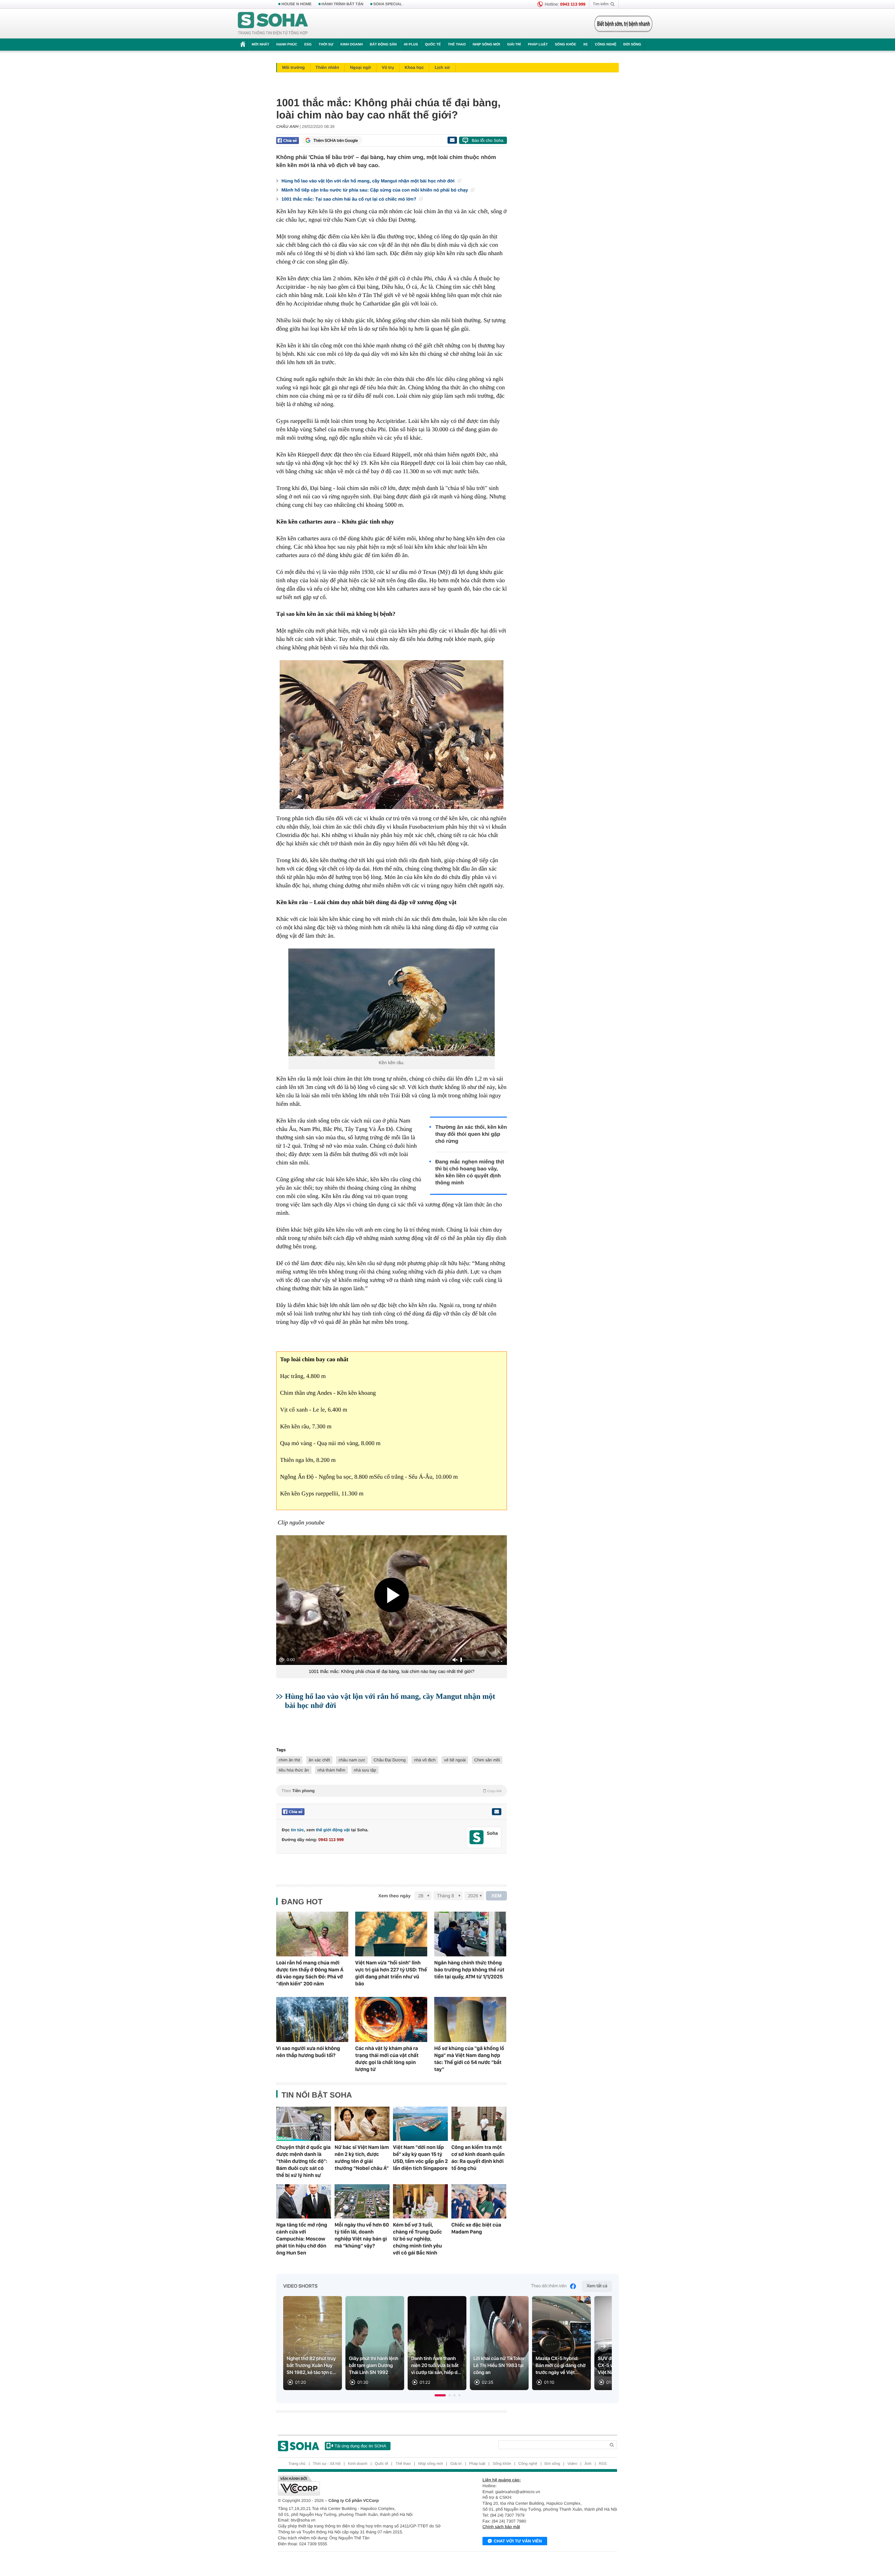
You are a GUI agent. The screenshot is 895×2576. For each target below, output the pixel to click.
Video (572, 2464)
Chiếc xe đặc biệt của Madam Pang (476, 2228)
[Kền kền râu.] (392, 1002)
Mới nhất (260, 45)
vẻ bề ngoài (455, 1760)
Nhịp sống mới (486, 45)
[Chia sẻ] (288, 140)
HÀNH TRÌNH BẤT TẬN (343, 4)
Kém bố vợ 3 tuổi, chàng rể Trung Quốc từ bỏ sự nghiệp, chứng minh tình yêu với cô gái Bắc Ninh (417, 2239)
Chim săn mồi (487, 1760)
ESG (308, 45)
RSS (603, 2464)
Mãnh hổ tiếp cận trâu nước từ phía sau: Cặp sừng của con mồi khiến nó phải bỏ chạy (375, 190)
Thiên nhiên (327, 67)
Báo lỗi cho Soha (488, 140)
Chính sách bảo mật (501, 2527)
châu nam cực (352, 1760)
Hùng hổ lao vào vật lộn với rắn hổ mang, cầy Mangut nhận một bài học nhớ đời (369, 181)
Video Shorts (300, 2286)
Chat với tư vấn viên (518, 2541)
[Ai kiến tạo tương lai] (621, 24)
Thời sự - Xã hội (327, 2464)
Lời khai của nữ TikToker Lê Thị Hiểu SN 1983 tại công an (499, 2366)
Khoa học (414, 67)
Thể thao (457, 45)
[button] (440, 2395)
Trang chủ (297, 2464)
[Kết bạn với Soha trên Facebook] (477, 1837)
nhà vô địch (425, 1760)
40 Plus (411, 45)
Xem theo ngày (394, 1896)
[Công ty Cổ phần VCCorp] (363, 2485)
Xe (585, 45)
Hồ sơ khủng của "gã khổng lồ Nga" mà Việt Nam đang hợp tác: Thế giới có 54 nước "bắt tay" (469, 2059)
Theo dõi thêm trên (549, 2286)
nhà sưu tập (365, 1770)
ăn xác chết (319, 1760)
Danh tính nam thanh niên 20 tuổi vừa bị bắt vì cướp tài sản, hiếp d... (436, 2366)
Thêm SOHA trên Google (336, 140)
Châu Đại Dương (390, 1760)
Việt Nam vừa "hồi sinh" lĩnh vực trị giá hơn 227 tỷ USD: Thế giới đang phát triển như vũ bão (391, 1973)
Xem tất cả (597, 2286)
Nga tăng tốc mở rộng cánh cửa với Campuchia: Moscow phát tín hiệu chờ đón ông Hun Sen (302, 2239)
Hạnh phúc (287, 45)
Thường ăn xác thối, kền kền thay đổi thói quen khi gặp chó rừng (471, 1134)
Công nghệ (606, 45)
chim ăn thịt (289, 1760)
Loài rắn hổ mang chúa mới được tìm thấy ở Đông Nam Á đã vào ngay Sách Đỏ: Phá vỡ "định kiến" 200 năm (310, 1973)
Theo (392, 1791)
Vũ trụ (388, 67)
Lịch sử (442, 67)
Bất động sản (383, 45)
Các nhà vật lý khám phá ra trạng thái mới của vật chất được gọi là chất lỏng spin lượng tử (387, 2059)
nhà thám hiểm (331, 1770)
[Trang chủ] (273, 24)
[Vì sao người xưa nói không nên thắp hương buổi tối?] (312, 2019)
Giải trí (514, 45)
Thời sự (326, 45)
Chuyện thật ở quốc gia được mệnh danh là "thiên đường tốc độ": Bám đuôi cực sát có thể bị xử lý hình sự (303, 2161)
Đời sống (632, 45)
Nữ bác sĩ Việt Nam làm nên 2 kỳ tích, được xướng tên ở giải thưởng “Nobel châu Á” (362, 2158)
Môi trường (293, 67)
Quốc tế (433, 45)
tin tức (297, 1830)
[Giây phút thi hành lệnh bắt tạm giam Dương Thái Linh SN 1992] (375, 2343)
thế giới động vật (333, 1830)
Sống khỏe (565, 45)
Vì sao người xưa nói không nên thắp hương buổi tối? (308, 2052)
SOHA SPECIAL (388, 4)
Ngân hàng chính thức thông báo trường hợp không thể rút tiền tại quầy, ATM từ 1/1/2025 (469, 1970)
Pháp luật (538, 45)
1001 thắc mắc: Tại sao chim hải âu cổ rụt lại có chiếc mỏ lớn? (349, 199)
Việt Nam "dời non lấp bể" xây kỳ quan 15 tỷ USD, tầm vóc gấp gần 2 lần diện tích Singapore (420, 2158)
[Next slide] (603, 2346)
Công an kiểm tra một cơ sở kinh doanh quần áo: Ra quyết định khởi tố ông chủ (478, 2158)
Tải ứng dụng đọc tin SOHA (360, 2446)
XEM (497, 1896)
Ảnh (588, 2464)
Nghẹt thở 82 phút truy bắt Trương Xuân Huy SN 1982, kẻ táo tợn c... (312, 2366)
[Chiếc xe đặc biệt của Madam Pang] (479, 2201)
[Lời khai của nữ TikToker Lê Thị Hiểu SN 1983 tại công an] (499, 2343)
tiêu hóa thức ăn (294, 1770)
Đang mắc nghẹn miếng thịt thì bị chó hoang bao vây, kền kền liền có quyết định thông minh (470, 1172)
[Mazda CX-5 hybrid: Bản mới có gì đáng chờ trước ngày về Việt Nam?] (561, 2343)
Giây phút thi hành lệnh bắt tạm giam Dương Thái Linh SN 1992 (374, 2366)
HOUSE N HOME (296, 4)
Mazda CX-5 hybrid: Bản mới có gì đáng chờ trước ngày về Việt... (561, 2366)
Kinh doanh (352, 45)
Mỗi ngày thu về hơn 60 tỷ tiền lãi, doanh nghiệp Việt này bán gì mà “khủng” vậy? (362, 2235)
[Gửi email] (452, 140)
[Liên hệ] (496, 1812)
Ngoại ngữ (360, 67)
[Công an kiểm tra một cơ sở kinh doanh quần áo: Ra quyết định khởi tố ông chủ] (479, 2124)
